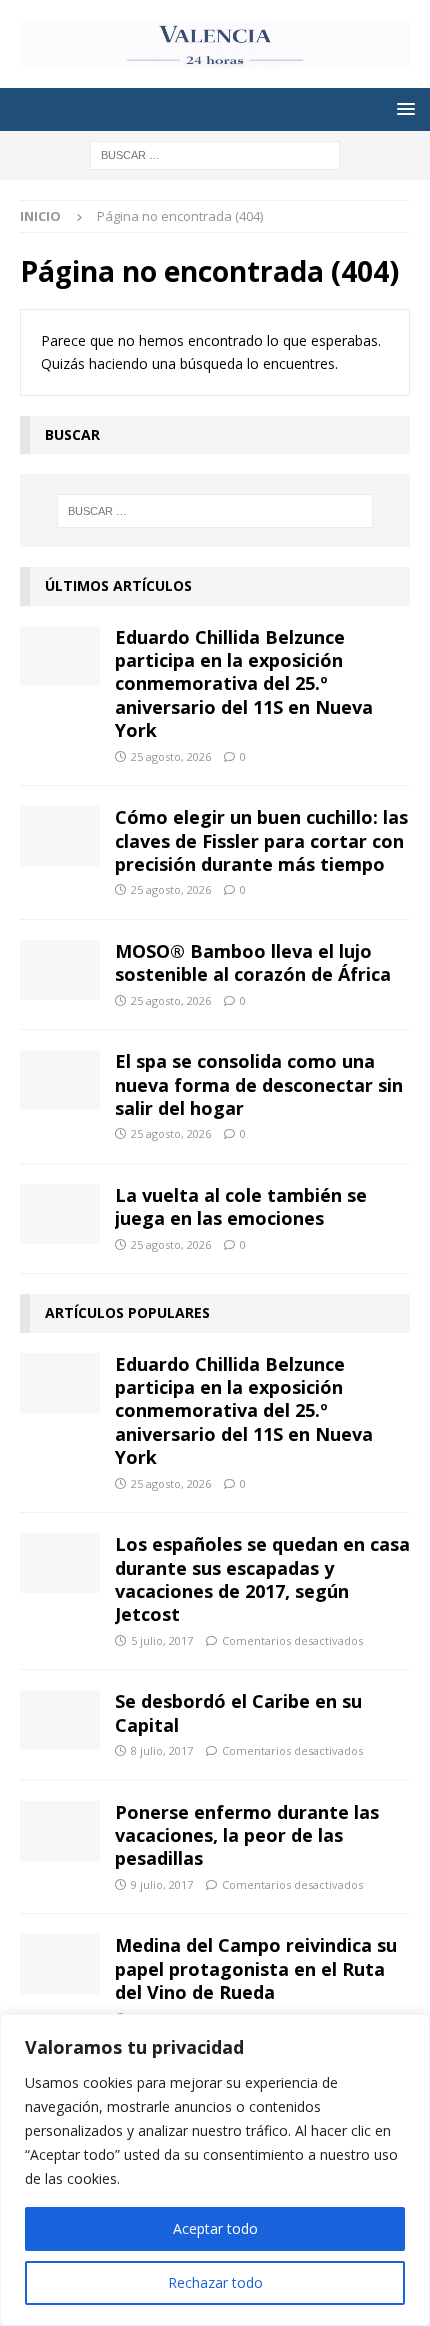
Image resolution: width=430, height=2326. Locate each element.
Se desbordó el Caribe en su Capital (238, 1712)
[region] (215, 2170)
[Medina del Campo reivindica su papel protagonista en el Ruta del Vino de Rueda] (60, 1964)
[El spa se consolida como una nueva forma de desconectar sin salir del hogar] (60, 1080)
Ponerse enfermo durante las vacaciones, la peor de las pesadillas (247, 1835)
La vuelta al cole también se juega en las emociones (241, 1206)
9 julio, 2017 (162, 1884)
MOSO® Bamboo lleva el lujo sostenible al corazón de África (253, 962)
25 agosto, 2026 (171, 756)
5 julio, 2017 (162, 1640)
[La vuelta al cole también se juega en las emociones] (60, 1214)
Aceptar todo (215, 2228)
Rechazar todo (215, 2282)
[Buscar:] (215, 153)
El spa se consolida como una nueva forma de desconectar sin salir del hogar (259, 1084)
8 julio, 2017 (162, 1750)
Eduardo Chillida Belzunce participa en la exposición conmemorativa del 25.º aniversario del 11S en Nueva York (244, 684)
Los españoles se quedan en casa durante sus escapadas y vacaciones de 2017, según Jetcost (262, 1579)
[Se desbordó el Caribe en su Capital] (60, 1720)
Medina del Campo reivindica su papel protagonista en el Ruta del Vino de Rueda (256, 1968)
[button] (402, 108)
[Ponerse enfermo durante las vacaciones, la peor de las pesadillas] (60, 1831)
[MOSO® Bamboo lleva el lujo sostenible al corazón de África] (60, 970)
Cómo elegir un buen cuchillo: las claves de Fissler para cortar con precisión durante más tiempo (261, 840)
